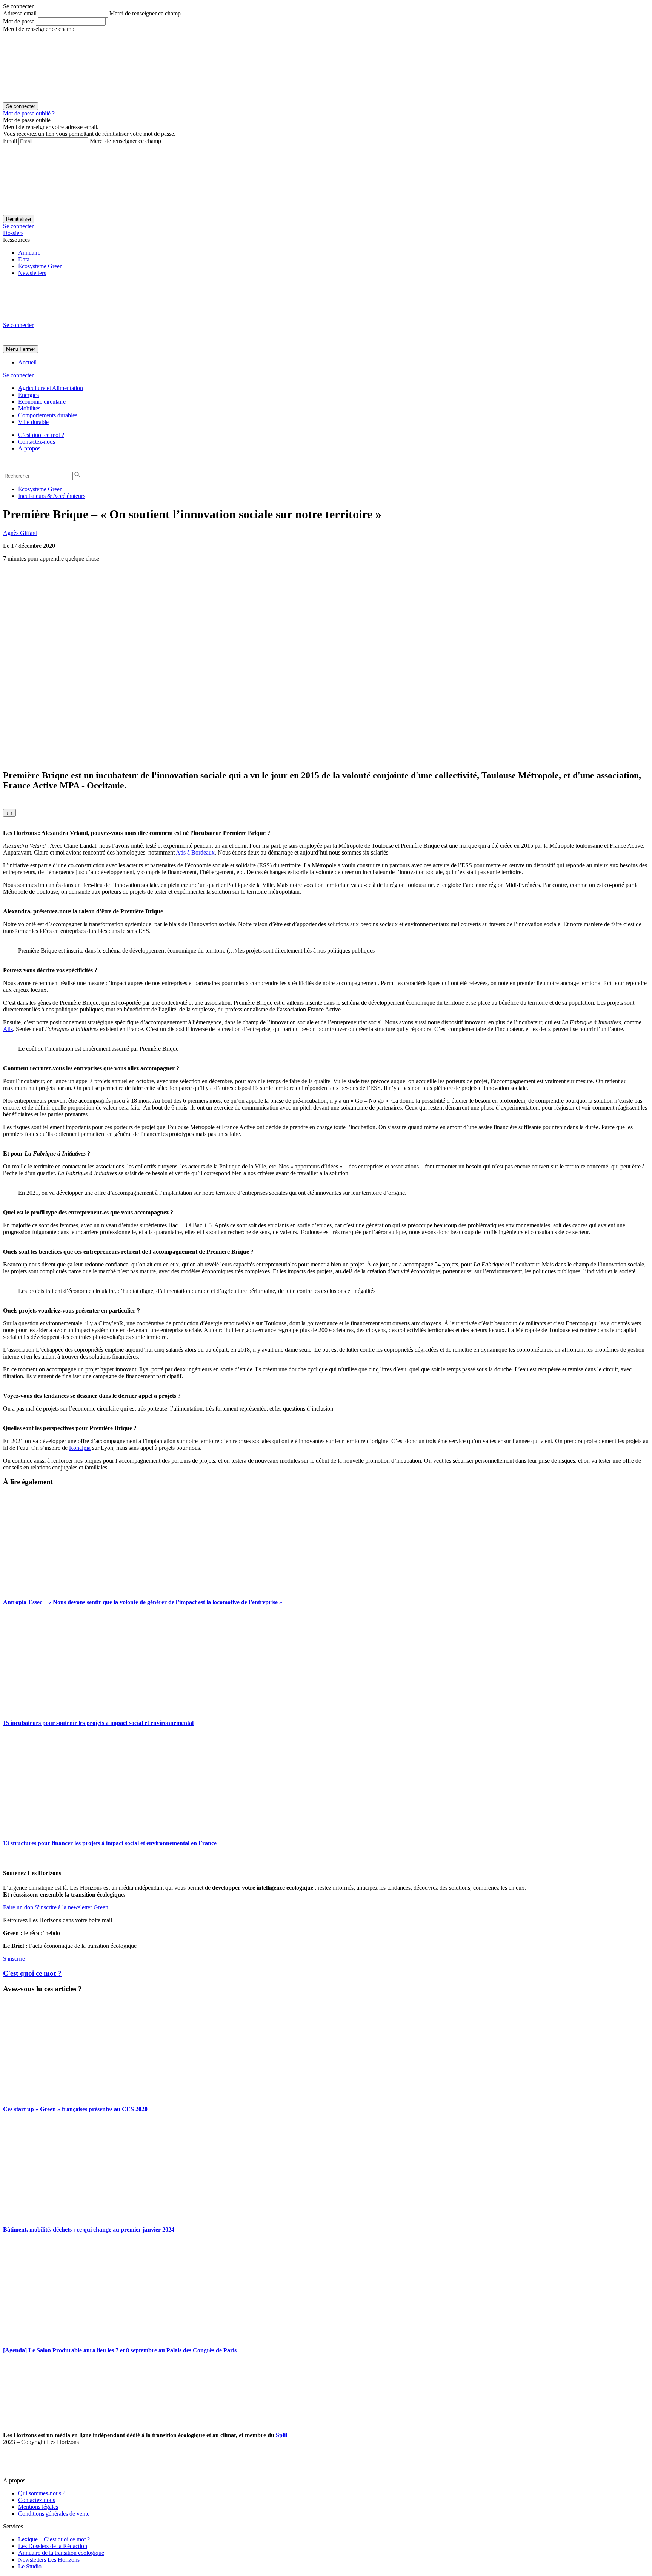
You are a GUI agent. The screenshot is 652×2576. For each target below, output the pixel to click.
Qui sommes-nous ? (42, 2493)
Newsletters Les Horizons (49, 2560)
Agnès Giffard (20, 533)
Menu (12, 349)
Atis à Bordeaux (195, 852)
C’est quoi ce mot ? (41, 435)
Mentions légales (38, 2507)
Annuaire (29, 253)
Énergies (28, 395)
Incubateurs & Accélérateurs (52, 496)
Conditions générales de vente (54, 2514)
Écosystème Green (40, 266)
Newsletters (32, 273)
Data (24, 259)
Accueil (27, 362)
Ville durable (33, 422)
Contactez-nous (37, 442)
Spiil (281, 2435)
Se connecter (18, 226)
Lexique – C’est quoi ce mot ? (54, 2539)
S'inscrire (14, 1959)
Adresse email (20, 13)
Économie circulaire (42, 402)
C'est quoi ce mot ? (32, 1973)
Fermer (27, 349)
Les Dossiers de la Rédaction (53, 2546)
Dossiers (13, 233)
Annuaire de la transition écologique (61, 2553)
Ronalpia (80, 1448)
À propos (29, 448)
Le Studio (30, 2566)
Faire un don (18, 1907)
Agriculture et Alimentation (51, 388)
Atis (8, 1029)
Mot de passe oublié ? (29, 113)
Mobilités (29, 408)
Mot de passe (19, 21)
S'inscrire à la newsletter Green (72, 1907)
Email (10, 141)
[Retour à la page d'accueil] (60, 318)
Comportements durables (48, 415)
